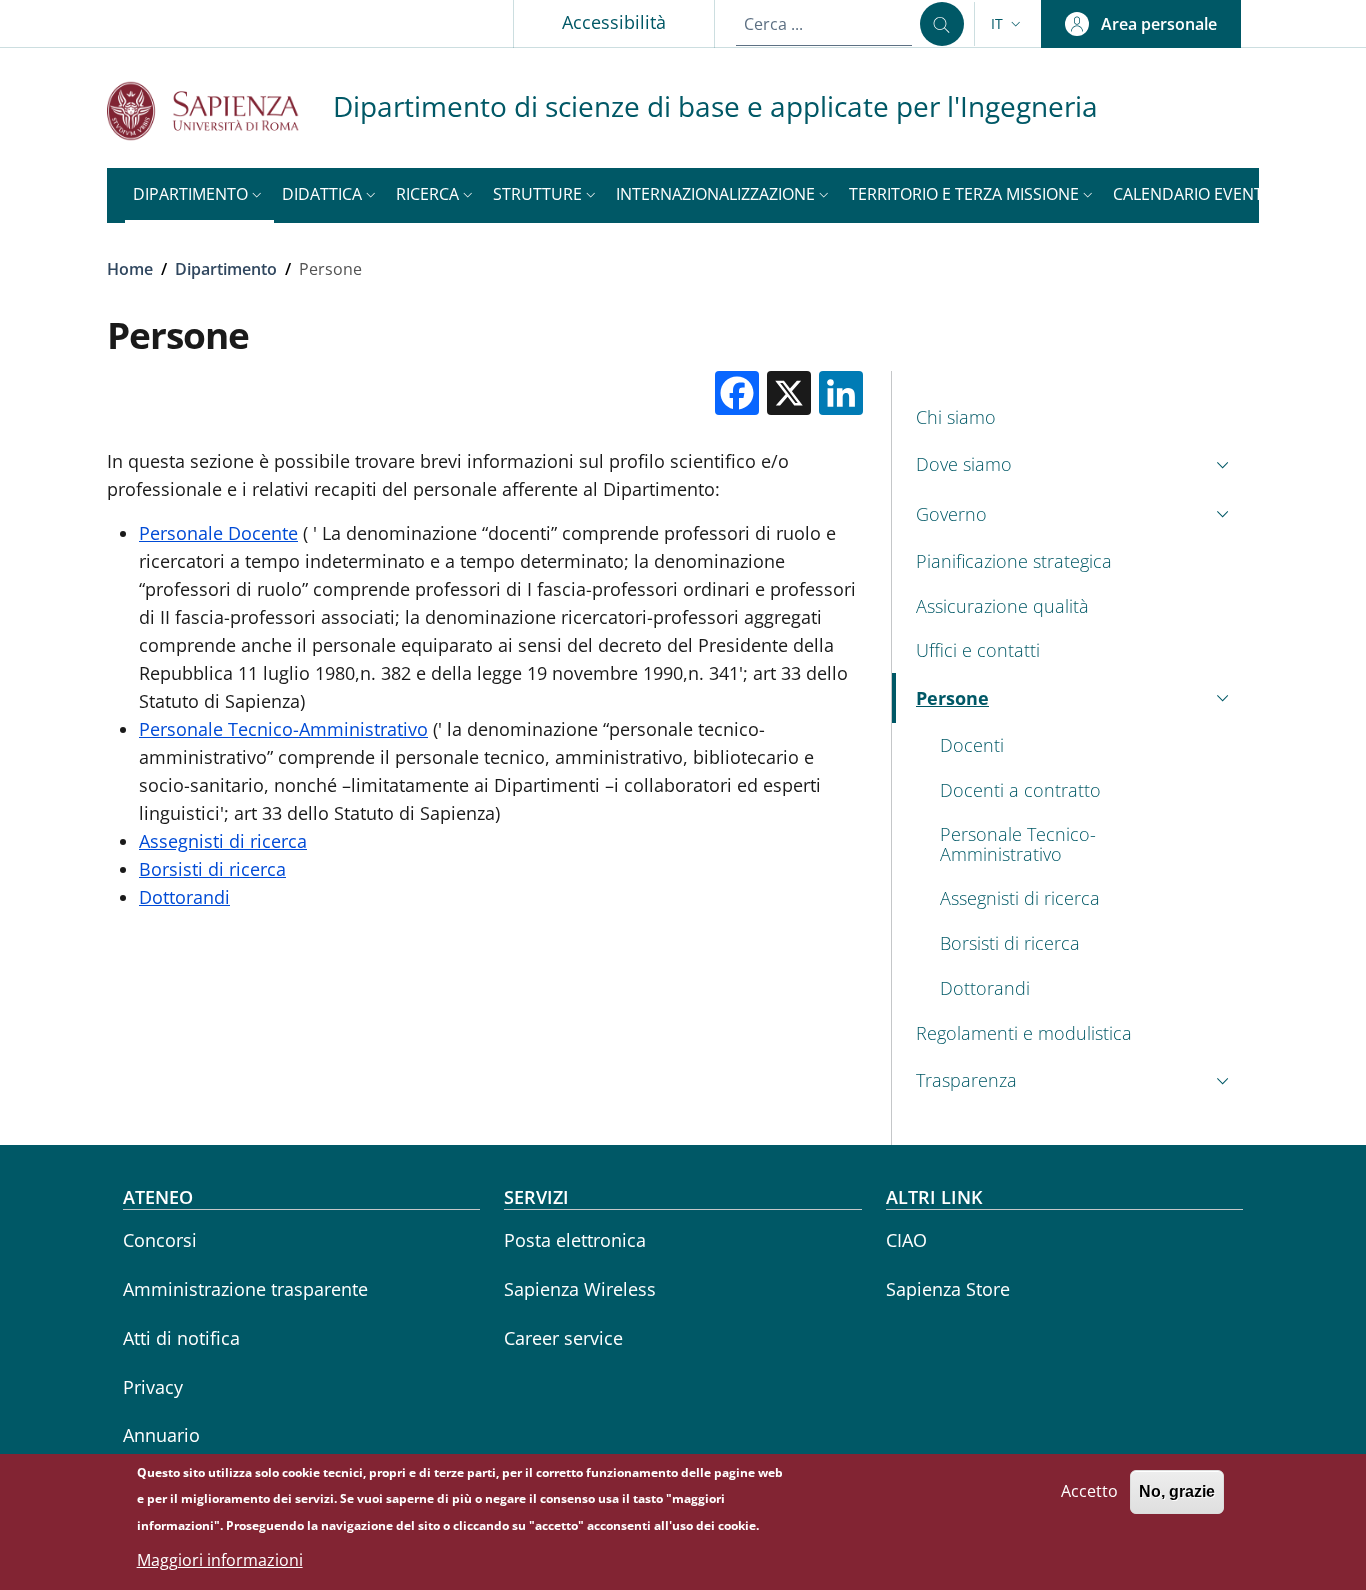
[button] (1008, 24)
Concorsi (160, 1240)
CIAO (906, 1240)
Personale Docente (218, 533)
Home (130, 269)
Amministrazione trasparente (245, 1289)
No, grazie (1177, 1491)
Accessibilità (614, 22)
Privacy (153, 1387)
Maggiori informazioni (220, 1560)
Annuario (161, 1435)
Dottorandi (184, 897)
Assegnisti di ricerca (223, 841)
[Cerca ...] (942, 24)
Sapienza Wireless (580, 1289)
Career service (563, 1338)
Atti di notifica (181, 1338)
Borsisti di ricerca (212, 869)
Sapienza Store (948, 1289)
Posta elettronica (575, 1240)
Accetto (1089, 1491)
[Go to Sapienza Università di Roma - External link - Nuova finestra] (220, 110)
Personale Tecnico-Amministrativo (283, 729)
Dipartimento (226, 269)
